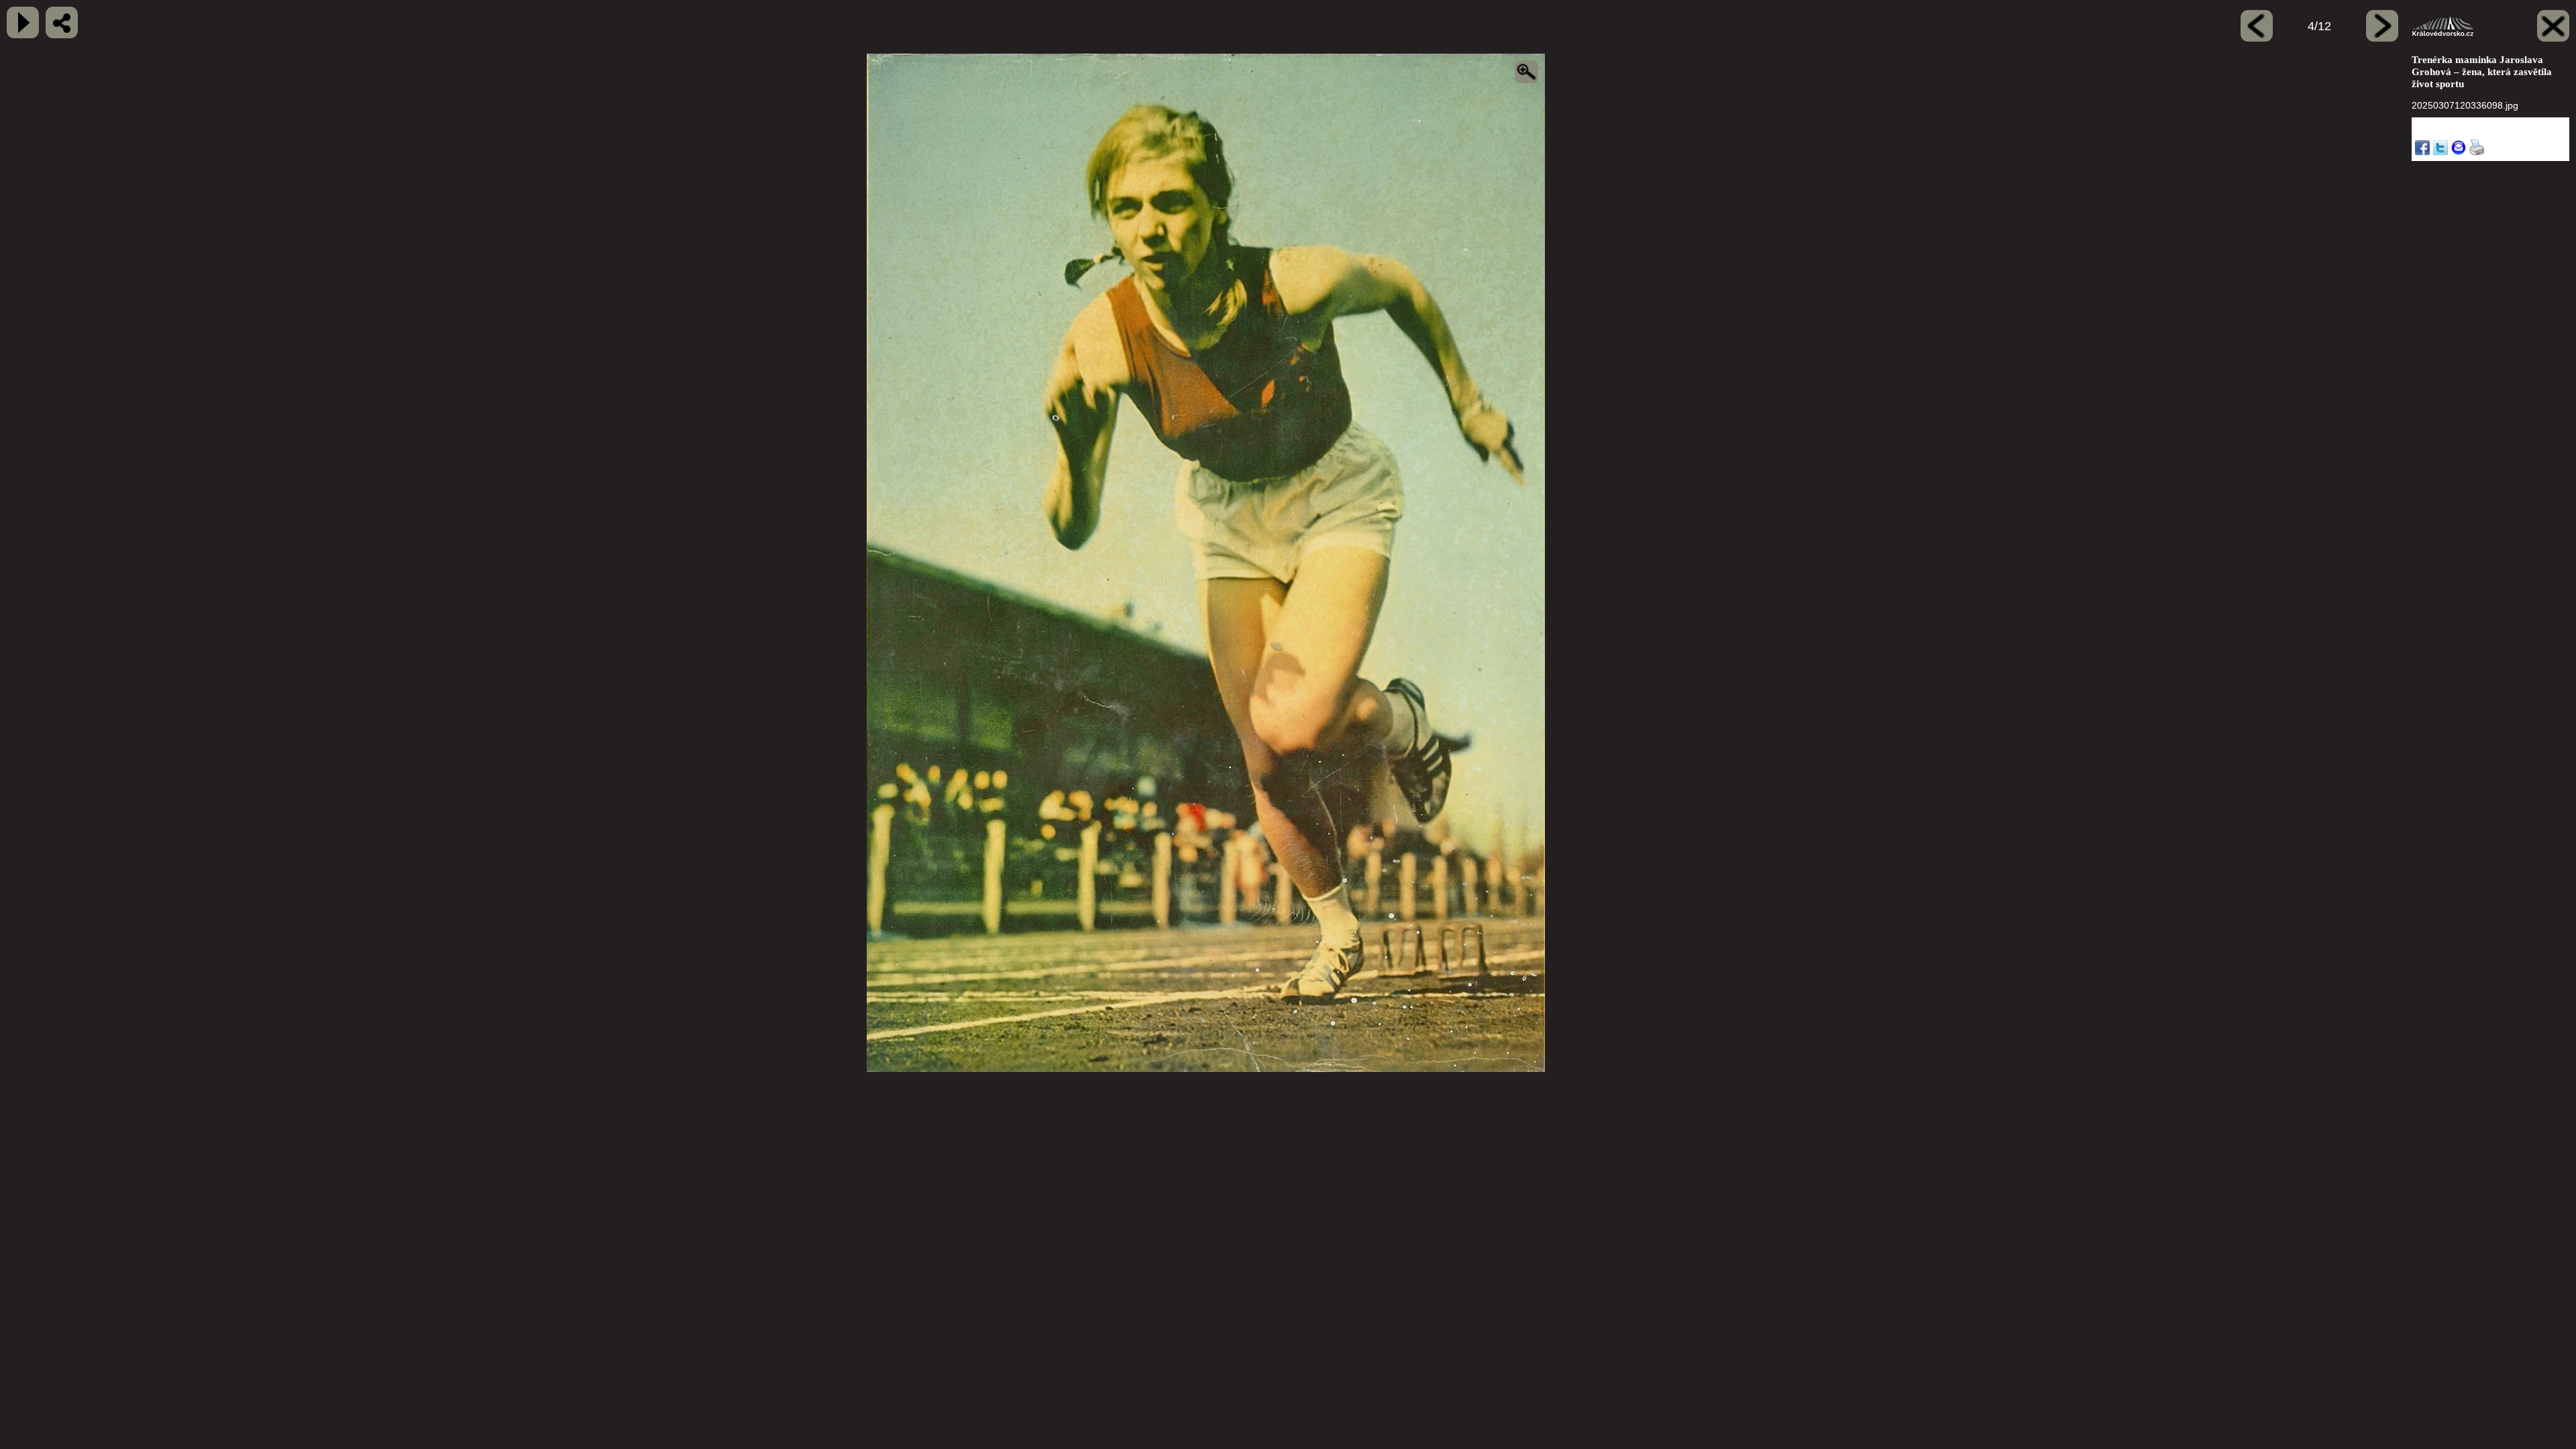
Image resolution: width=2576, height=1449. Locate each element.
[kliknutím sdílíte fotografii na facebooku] (62, 22)
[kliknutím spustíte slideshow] (23, 22)
